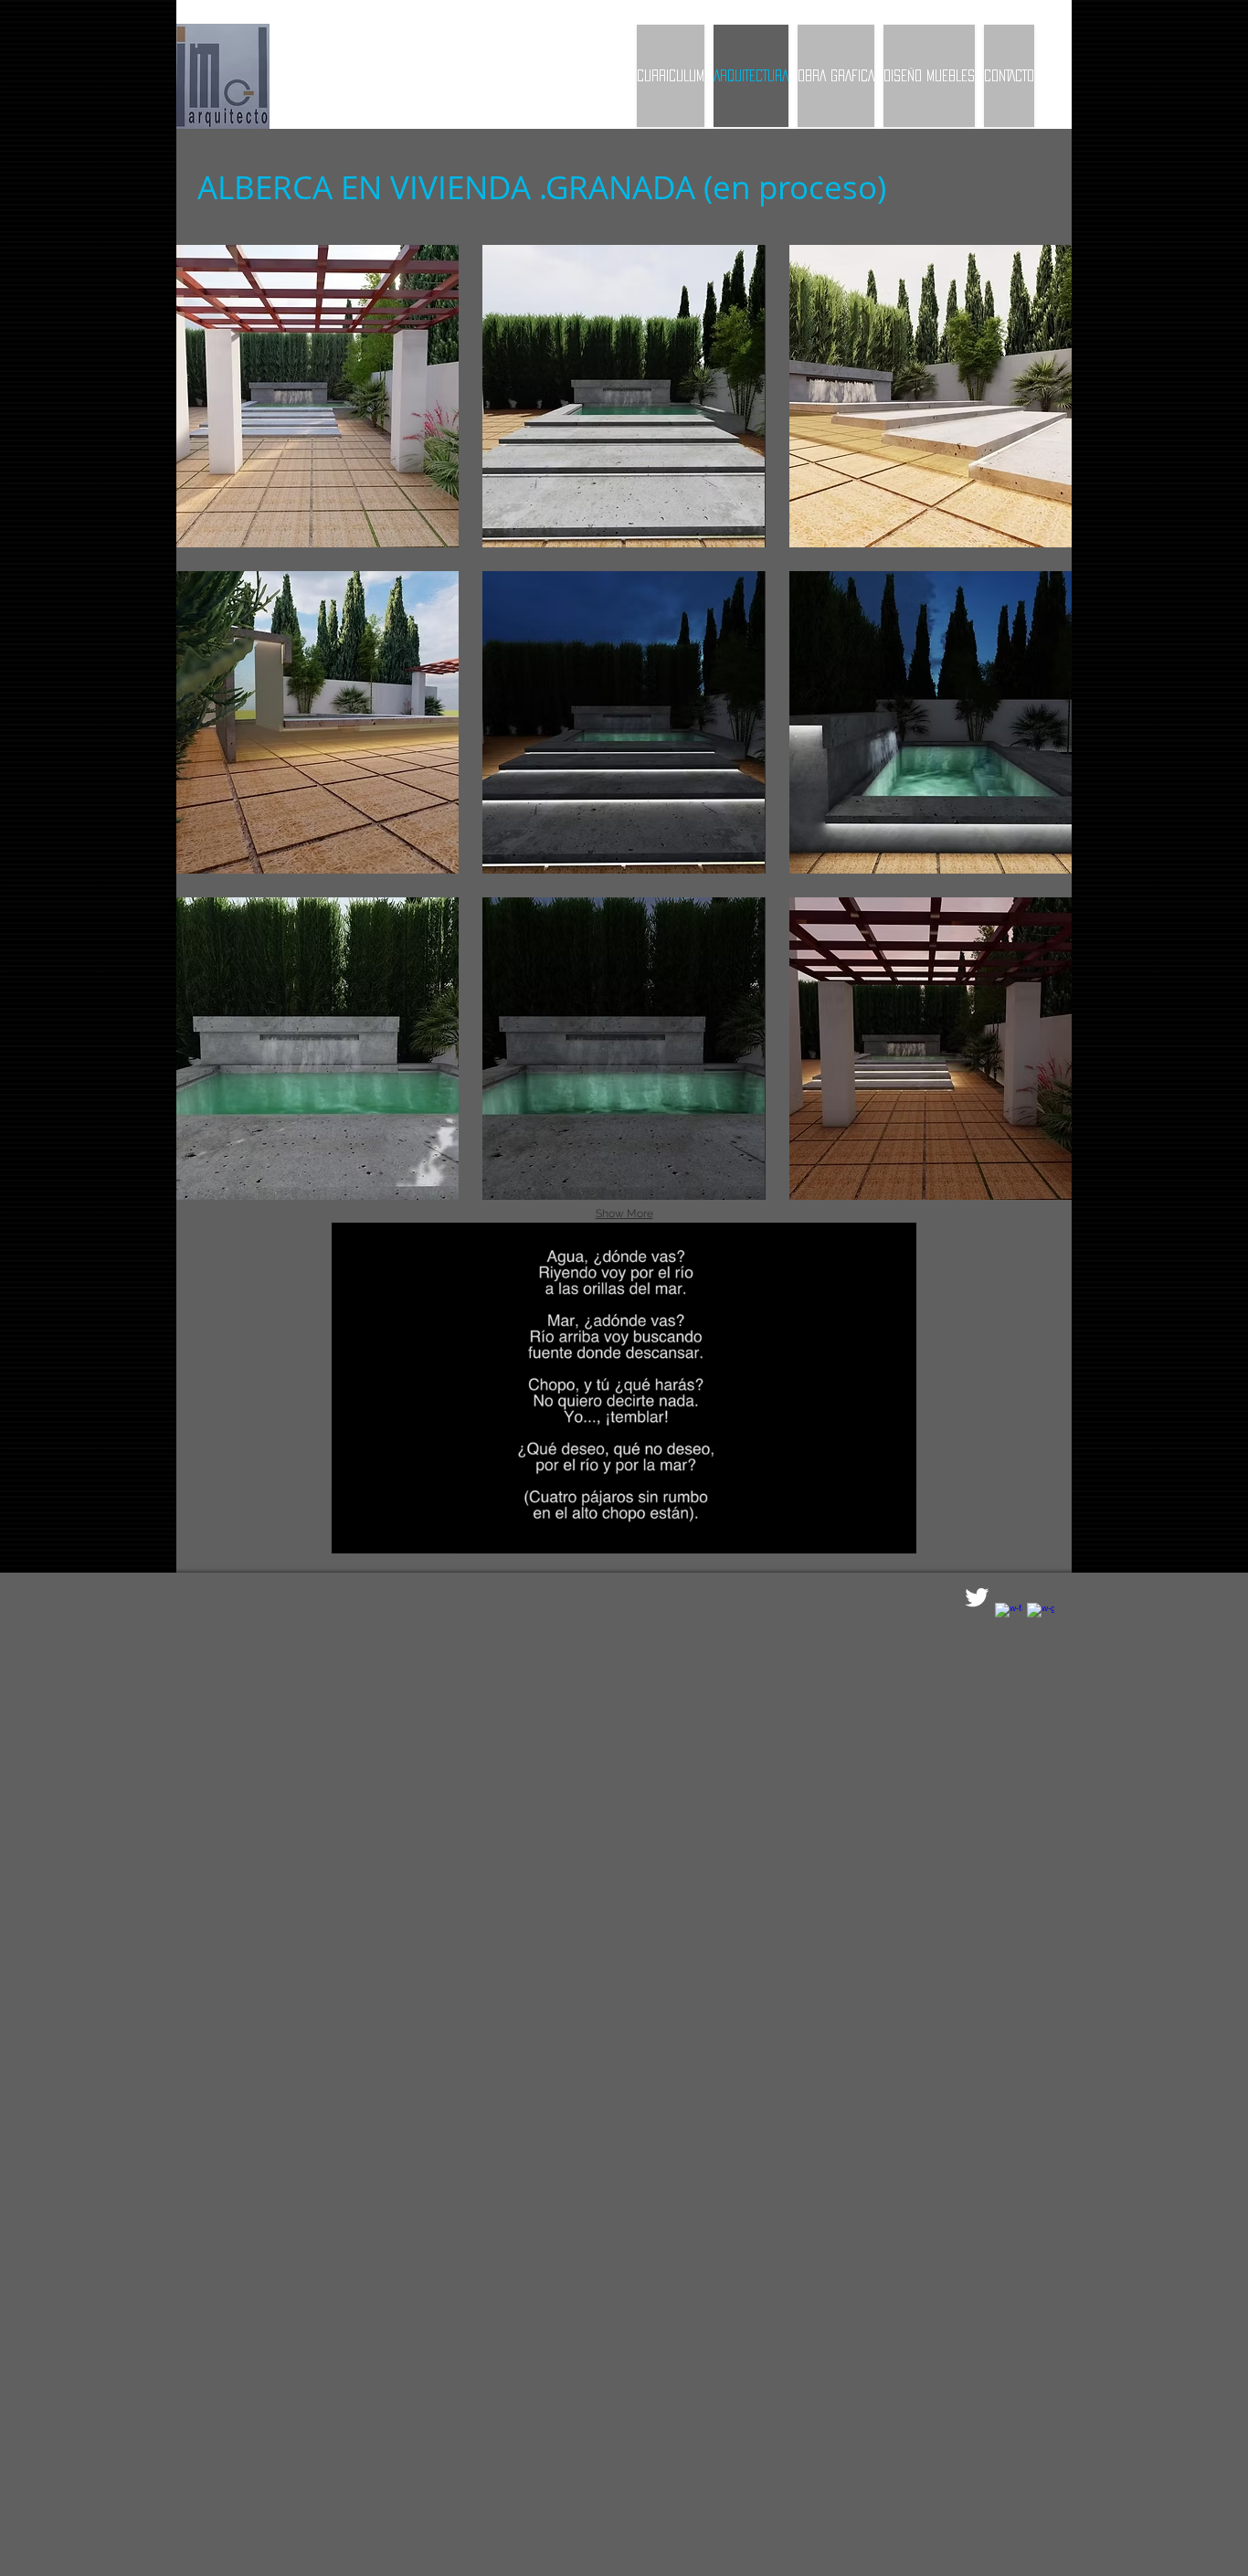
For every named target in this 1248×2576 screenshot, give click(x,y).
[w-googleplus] (1041, 1617)
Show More (624, 1214)
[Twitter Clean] (977, 1597)
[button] (317, 396)
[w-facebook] (1009, 1617)
